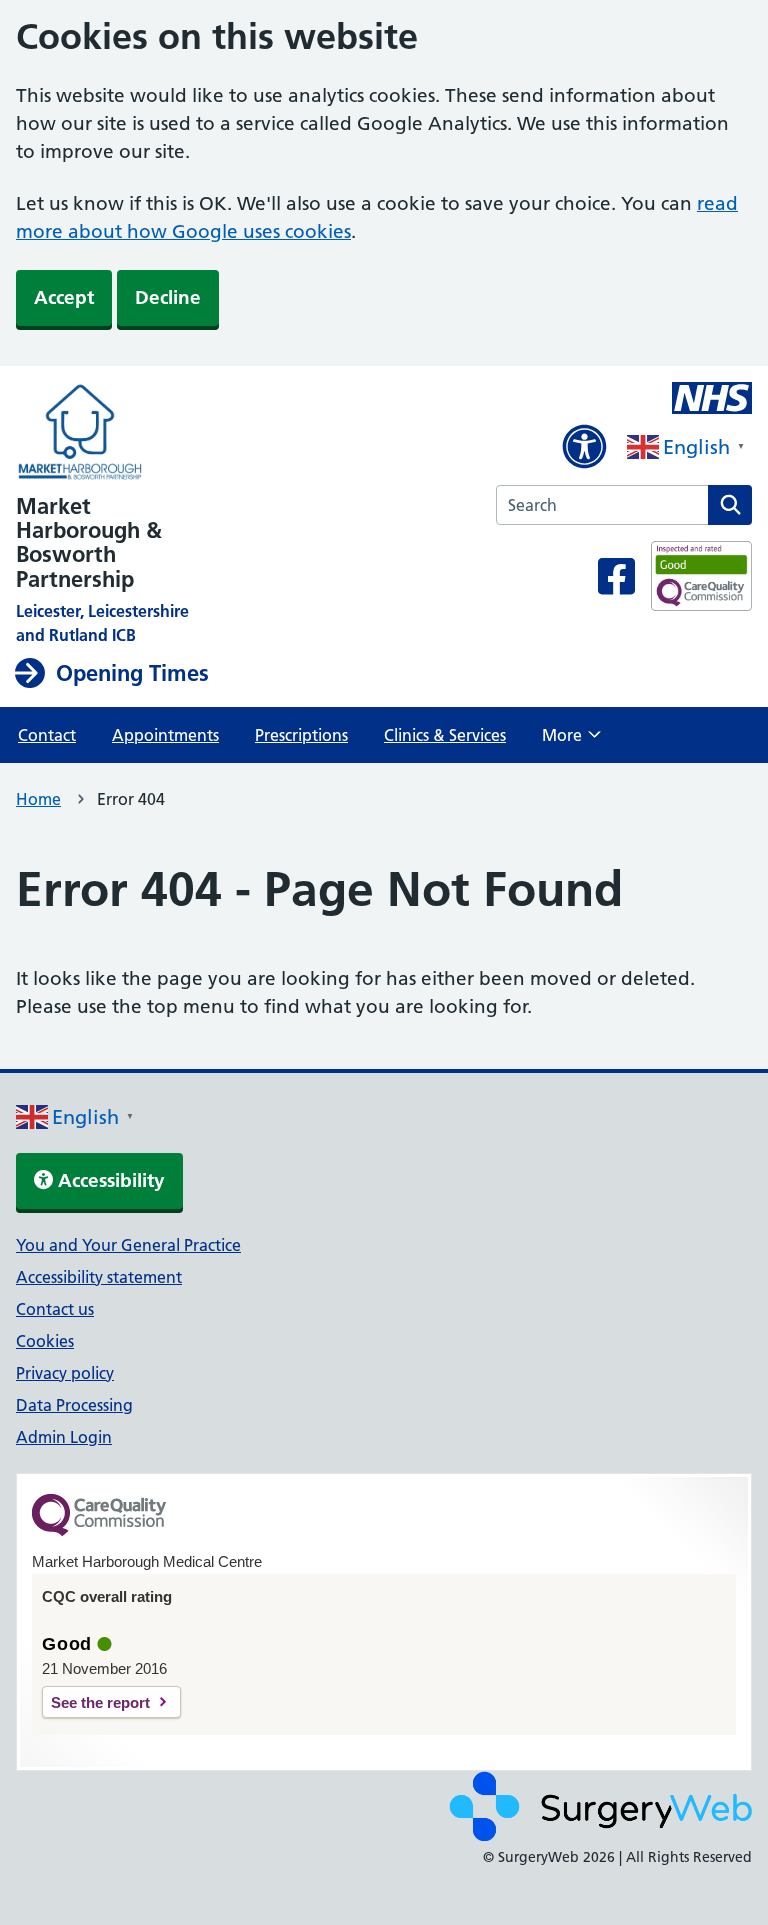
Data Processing (74, 1405)
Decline (168, 297)
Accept (64, 297)
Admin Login (64, 1437)
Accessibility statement (99, 1277)
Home (38, 799)
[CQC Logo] (99, 1531)
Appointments (165, 735)
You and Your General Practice (128, 1245)
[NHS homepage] (200, 434)
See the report (100, 1702)
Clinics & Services (445, 735)
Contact (47, 735)
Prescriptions (301, 735)
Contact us (55, 1309)
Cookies (45, 1341)
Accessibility (109, 1180)
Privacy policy (65, 1373)
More (571, 741)
